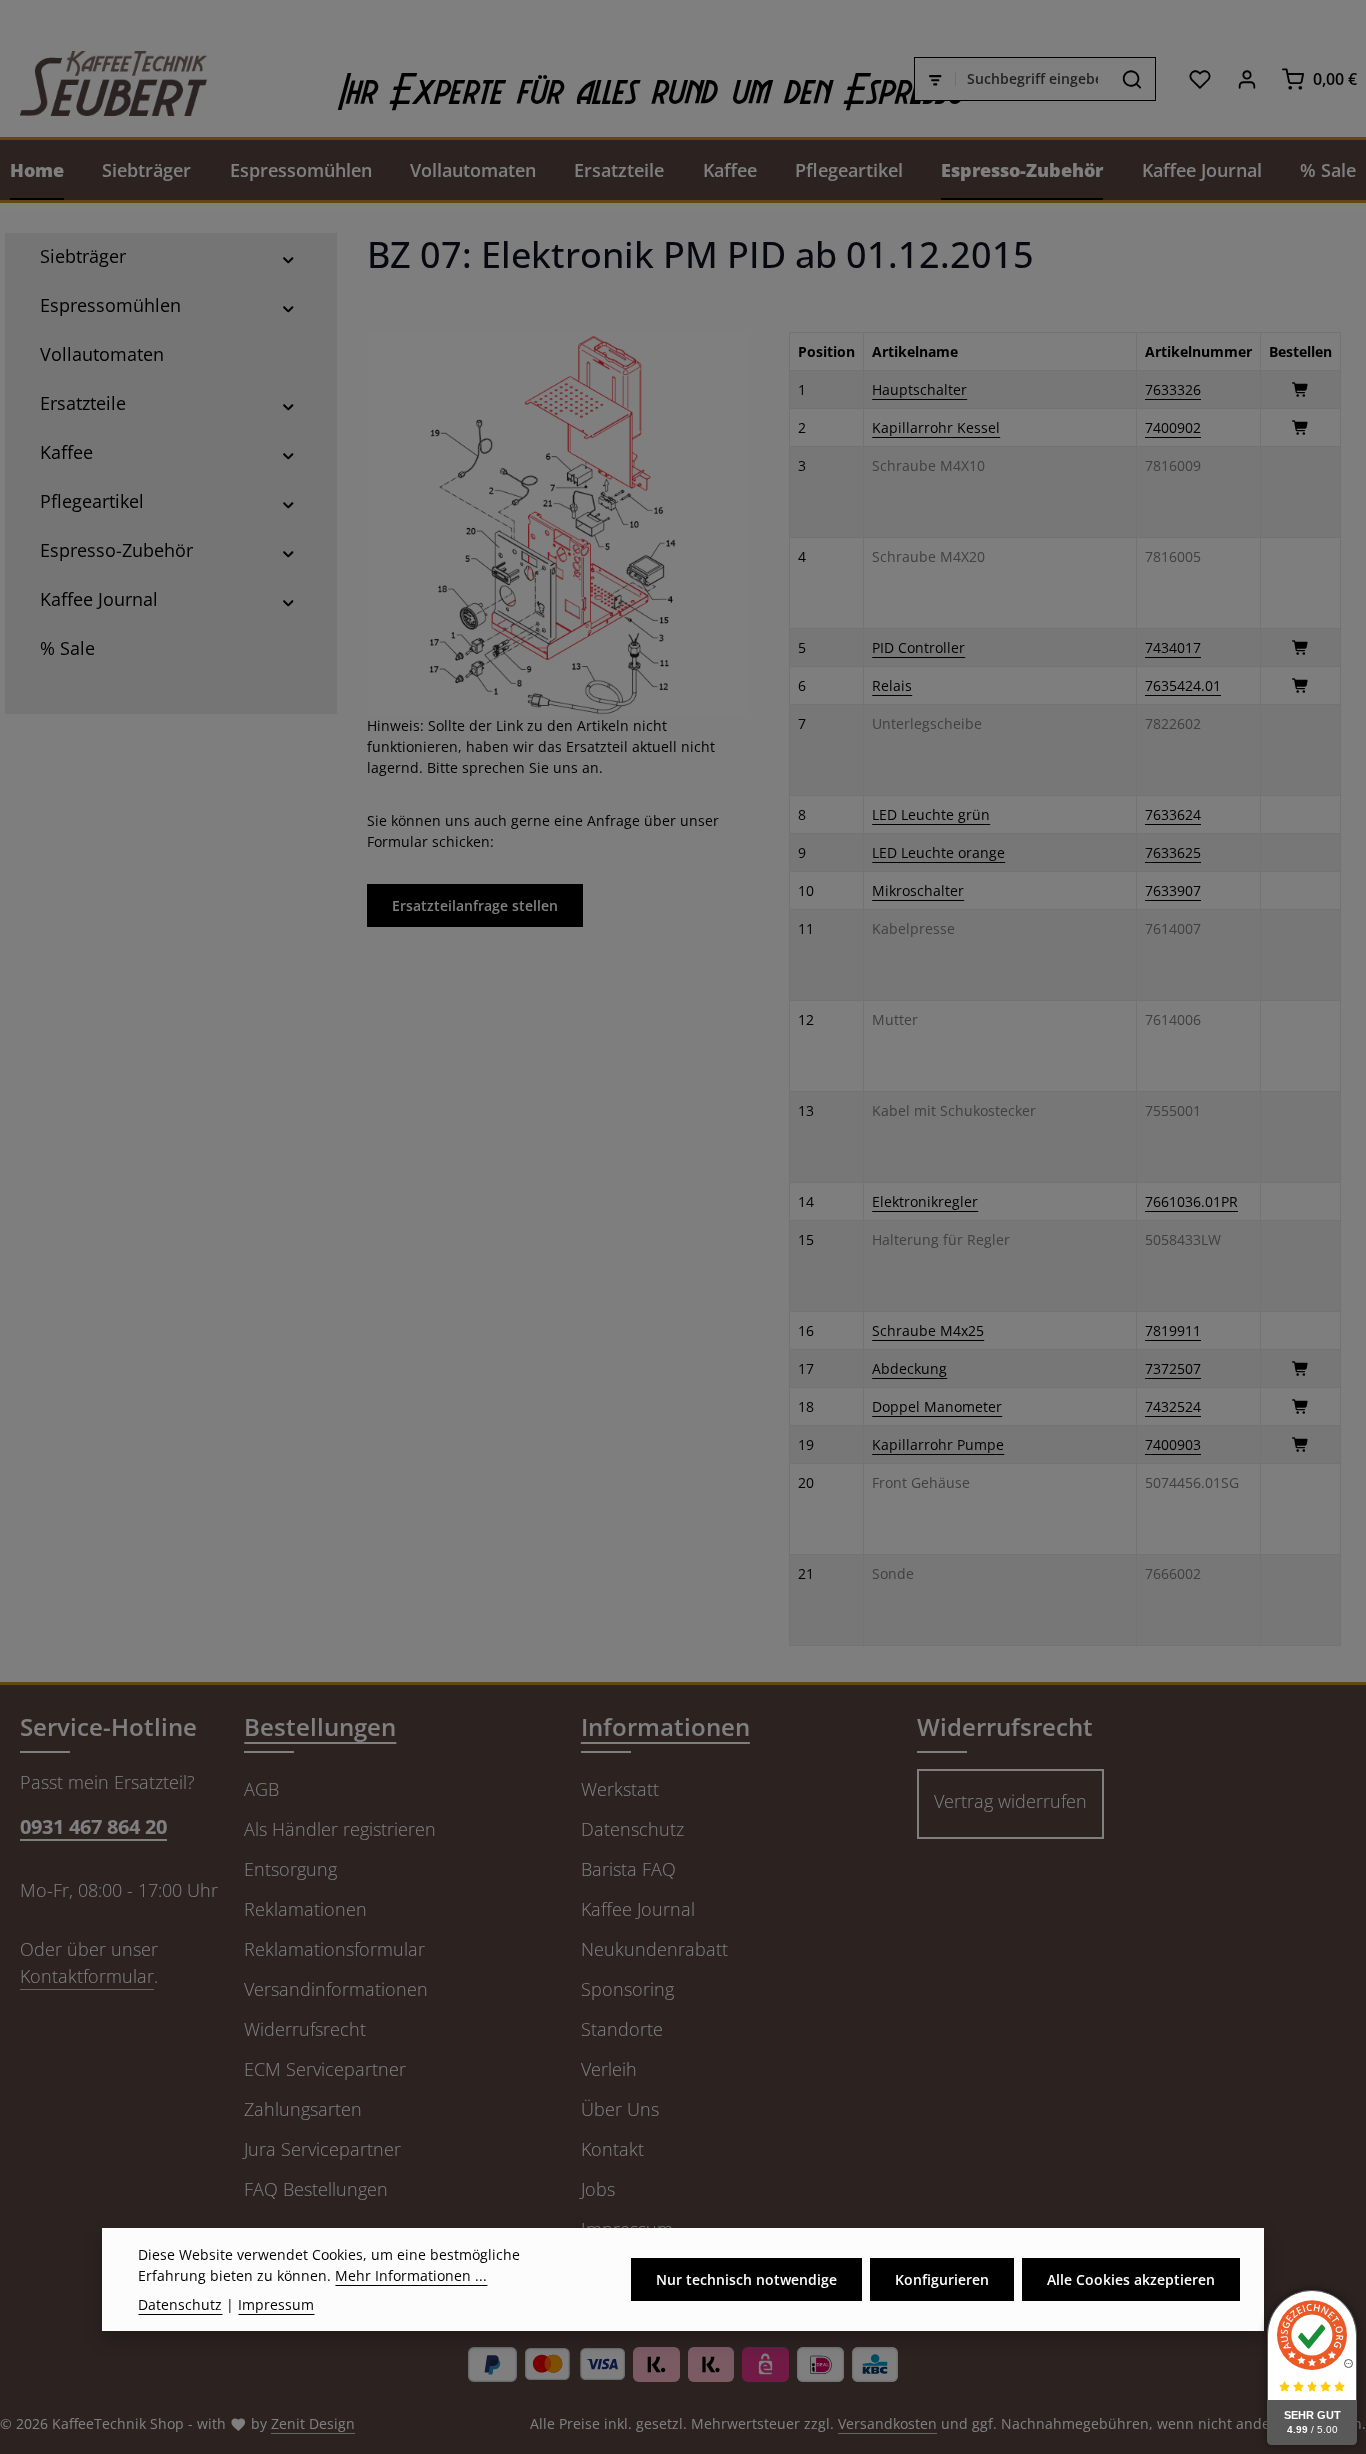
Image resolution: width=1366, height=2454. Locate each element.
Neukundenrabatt (654, 1949)
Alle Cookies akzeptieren (1131, 2279)
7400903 (1173, 1444)
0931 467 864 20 (93, 1826)
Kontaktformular (87, 1976)
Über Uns (620, 2109)
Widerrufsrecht (305, 2029)
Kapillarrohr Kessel (936, 427)
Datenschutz (632, 1829)
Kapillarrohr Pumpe (938, 1444)
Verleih (609, 2069)
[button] (288, 256)
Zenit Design (313, 2423)
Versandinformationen (336, 1989)
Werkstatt (620, 1789)
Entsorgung (290, 1869)
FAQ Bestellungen (316, 2189)
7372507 (1173, 1368)
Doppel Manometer (937, 1406)
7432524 (1173, 1406)
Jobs (598, 2189)
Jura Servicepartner (322, 2149)
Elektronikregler (925, 1201)
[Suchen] (1132, 79)
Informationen (665, 1726)
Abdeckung (909, 1368)
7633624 (1173, 814)
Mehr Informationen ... (411, 2275)
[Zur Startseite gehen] (103, 78)
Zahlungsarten (303, 2109)
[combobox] (1033, 79)
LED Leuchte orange (938, 852)
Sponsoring (627, 1989)
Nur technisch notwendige (746, 2279)
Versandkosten (887, 2423)
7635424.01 (1183, 685)
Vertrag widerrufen (1010, 1801)
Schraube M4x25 (928, 1330)
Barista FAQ (628, 1869)
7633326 (1173, 389)
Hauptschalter (919, 389)
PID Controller (918, 647)
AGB (261, 1789)
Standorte (622, 2029)
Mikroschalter (918, 890)
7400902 (1173, 427)
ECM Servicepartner (325, 2069)
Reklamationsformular (334, 1949)
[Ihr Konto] (1246, 78)
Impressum (276, 2304)
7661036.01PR (1191, 1201)
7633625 (1173, 852)
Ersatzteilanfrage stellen (475, 905)
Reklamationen (305, 1909)
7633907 (1173, 890)
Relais (892, 685)
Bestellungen (320, 1726)
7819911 (1173, 1330)
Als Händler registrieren (340, 1829)
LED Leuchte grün (931, 814)
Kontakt (612, 2149)
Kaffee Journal (638, 1909)
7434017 (1173, 647)
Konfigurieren (942, 2279)
